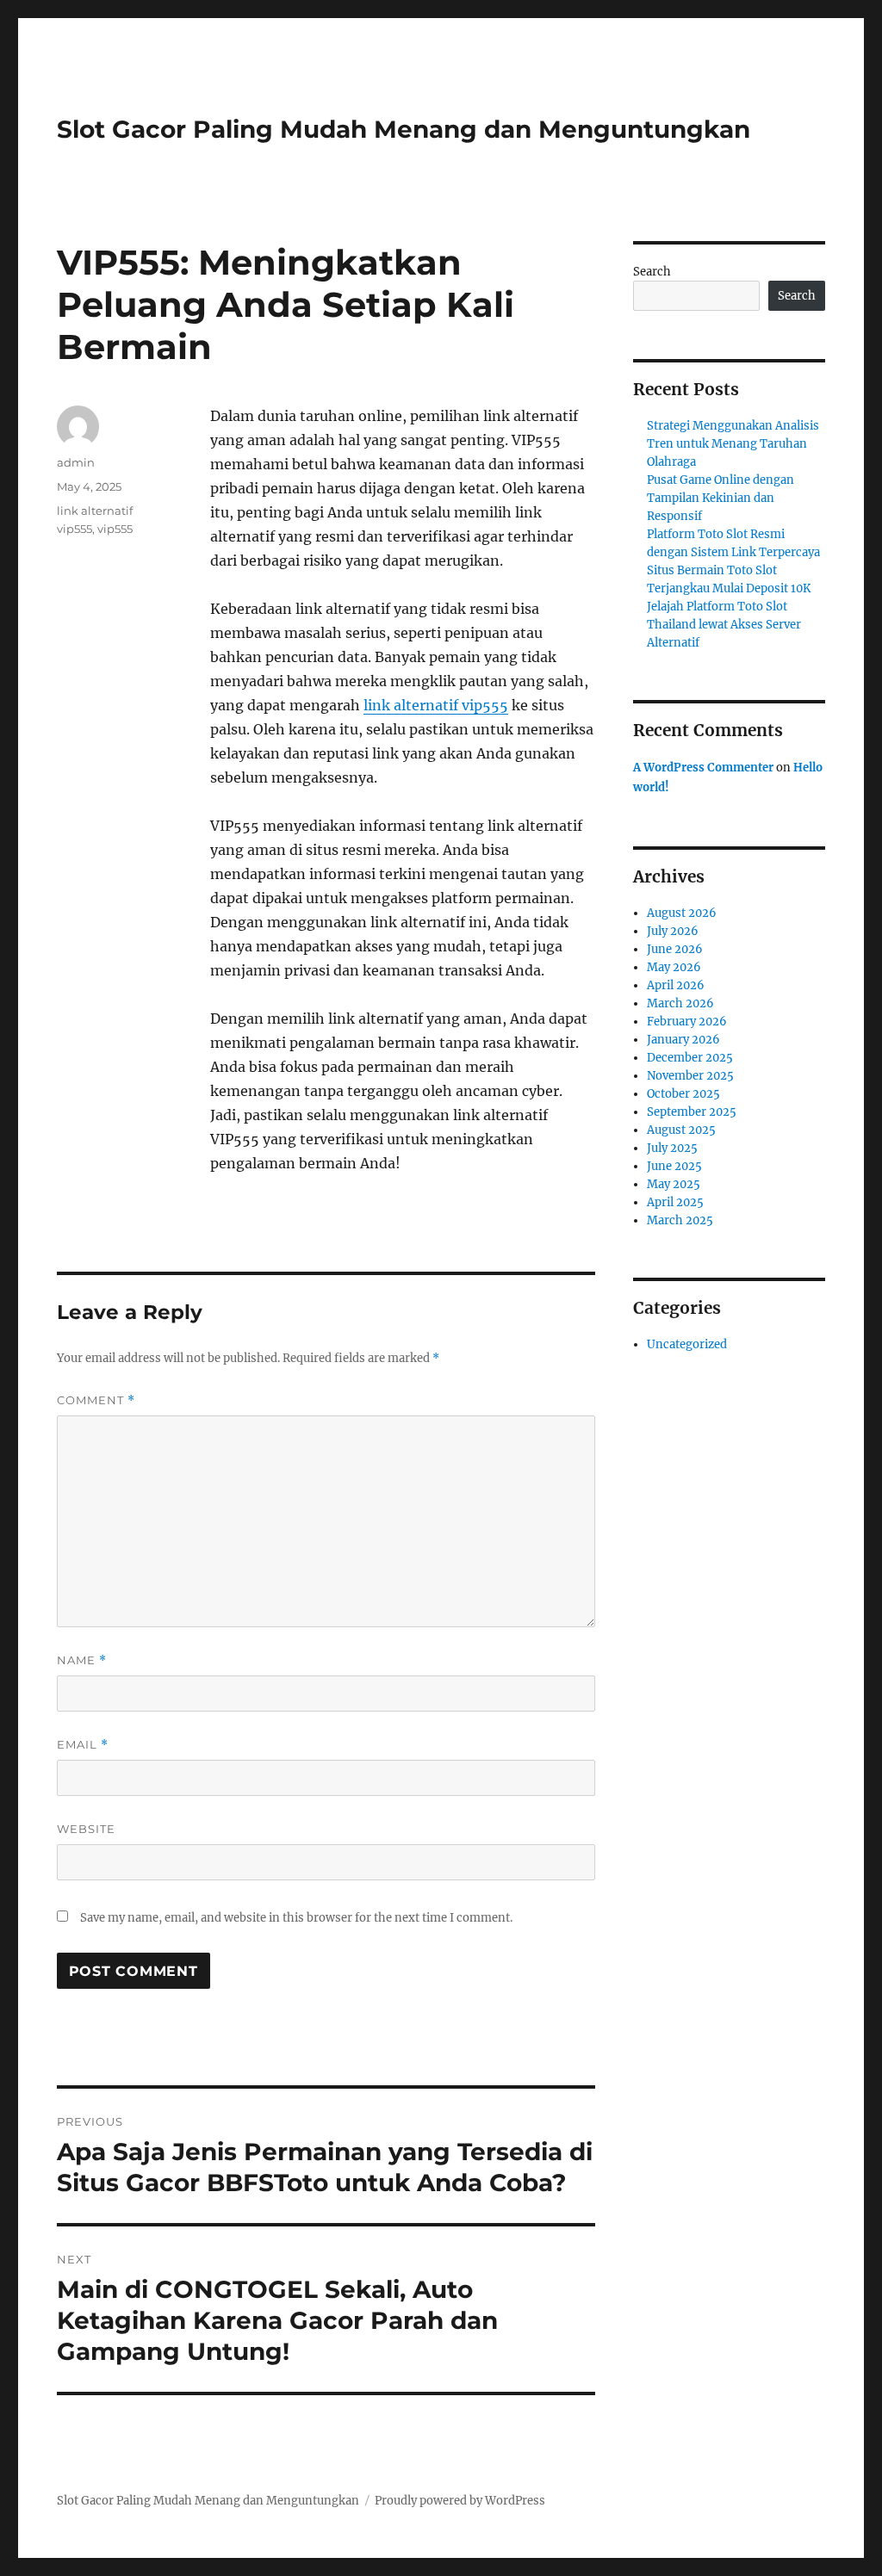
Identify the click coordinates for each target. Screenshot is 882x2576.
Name (82, 1660)
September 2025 (692, 1112)
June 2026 (675, 949)
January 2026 (683, 1040)
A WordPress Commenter (703, 768)
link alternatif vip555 (436, 705)
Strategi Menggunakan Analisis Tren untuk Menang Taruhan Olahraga (733, 444)
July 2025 (672, 1148)
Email (83, 1745)
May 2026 (674, 967)
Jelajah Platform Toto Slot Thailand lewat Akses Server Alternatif (724, 625)
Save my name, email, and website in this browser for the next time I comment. (296, 1918)
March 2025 (680, 1220)
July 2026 (673, 931)
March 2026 (680, 1003)
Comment (96, 1400)
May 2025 (674, 1184)
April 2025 (675, 1202)
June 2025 (674, 1166)
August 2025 (681, 1130)
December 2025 (690, 1058)
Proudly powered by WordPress (460, 2501)
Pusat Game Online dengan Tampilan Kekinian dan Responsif (721, 498)
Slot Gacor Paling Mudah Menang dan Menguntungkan (404, 129)
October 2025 (683, 1094)
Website (86, 1829)
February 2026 (687, 1022)
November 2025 (690, 1076)
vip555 (115, 529)
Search (652, 272)
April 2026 (676, 985)
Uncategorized (687, 1344)
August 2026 (682, 913)
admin (76, 462)
